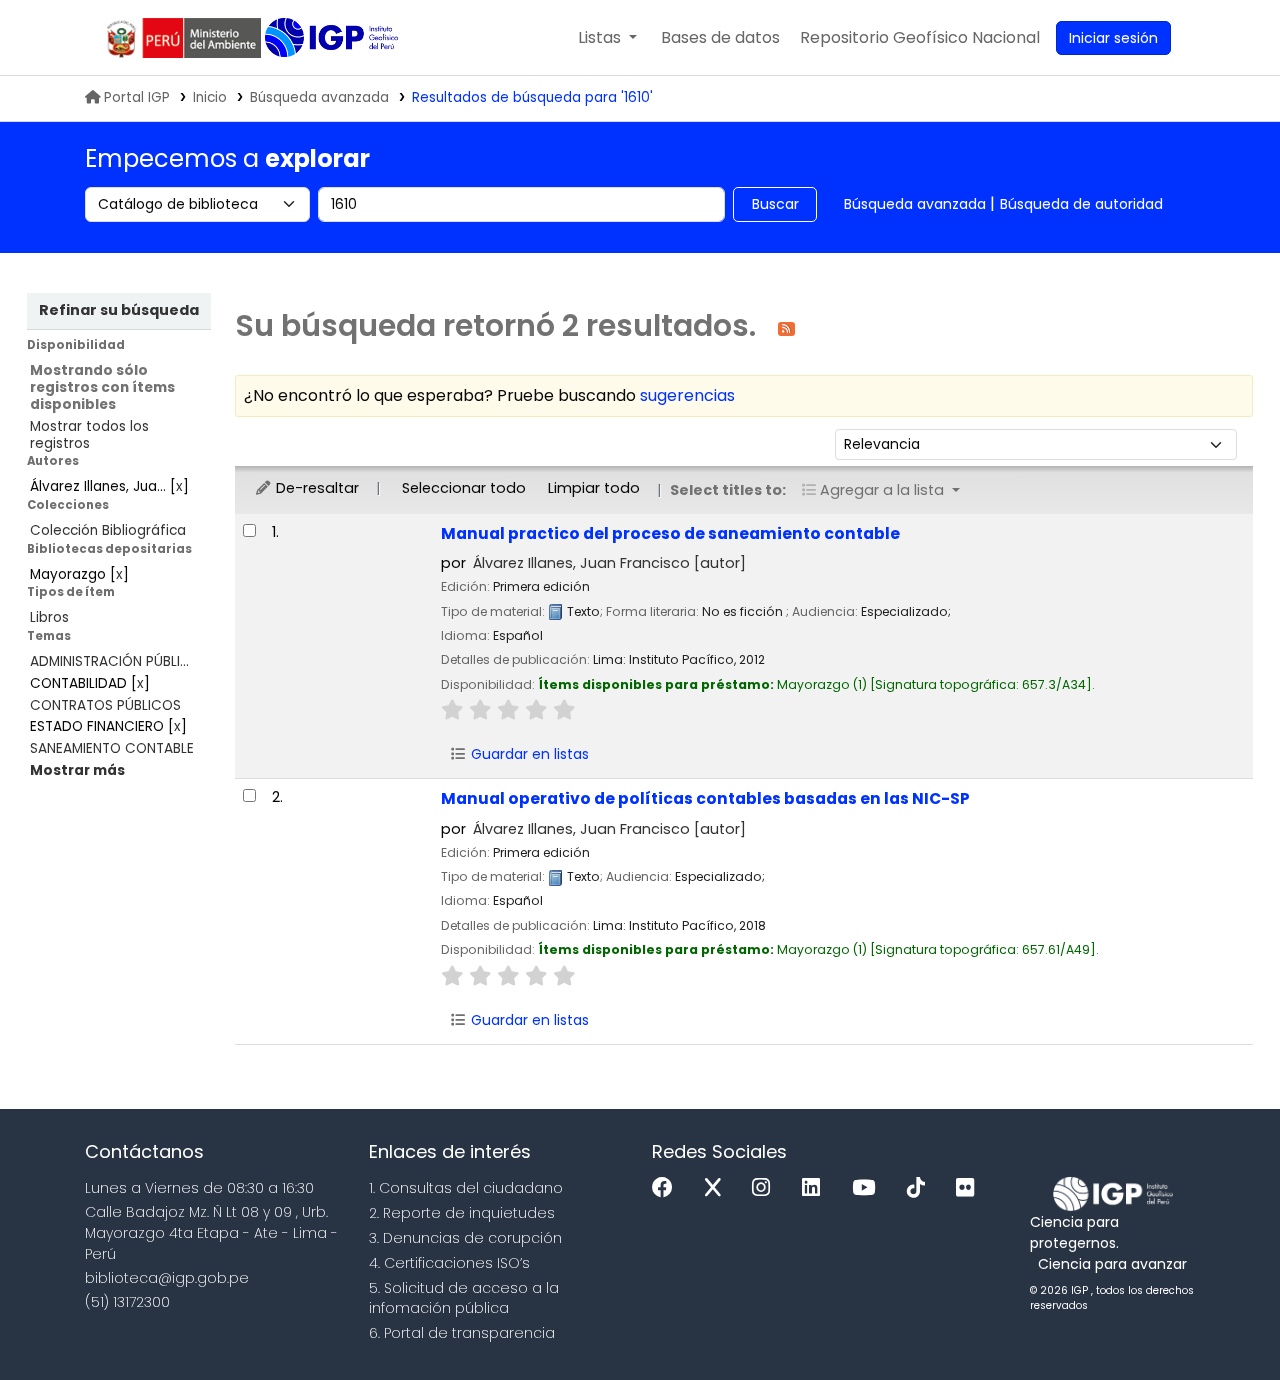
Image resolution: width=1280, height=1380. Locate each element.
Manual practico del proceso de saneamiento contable (670, 533)
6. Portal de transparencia (462, 1333)
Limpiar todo (594, 488)
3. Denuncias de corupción (465, 1238)
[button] (607, 38)
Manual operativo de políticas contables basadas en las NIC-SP (705, 798)
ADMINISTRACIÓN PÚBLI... (109, 661)
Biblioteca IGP (333, 38)
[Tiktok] (921, 1188)
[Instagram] (766, 1188)
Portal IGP (137, 97)
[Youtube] (868, 1188)
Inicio (210, 97)
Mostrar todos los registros (89, 435)
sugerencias (687, 395)
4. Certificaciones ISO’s (449, 1263)
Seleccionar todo (464, 488)
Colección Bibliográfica (108, 530)
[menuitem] (920, 38)
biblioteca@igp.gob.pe (167, 1278)
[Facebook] (667, 1188)
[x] (718, 1188)
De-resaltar (315, 488)
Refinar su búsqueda (119, 310)
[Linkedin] (816, 1188)
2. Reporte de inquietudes (462, 1213)
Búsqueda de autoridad (1081, 204)
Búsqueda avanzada (319, 97)
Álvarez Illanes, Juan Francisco (609, 563)
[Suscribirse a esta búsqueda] (786, 327)
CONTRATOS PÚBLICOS (105, 705)
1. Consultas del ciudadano (466, 1188)
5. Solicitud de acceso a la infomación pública (464, 1298)
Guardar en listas (528, 754)
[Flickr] (970, 1188)
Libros (49, 617)
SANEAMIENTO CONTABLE (112, 748)
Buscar (775, 204)
